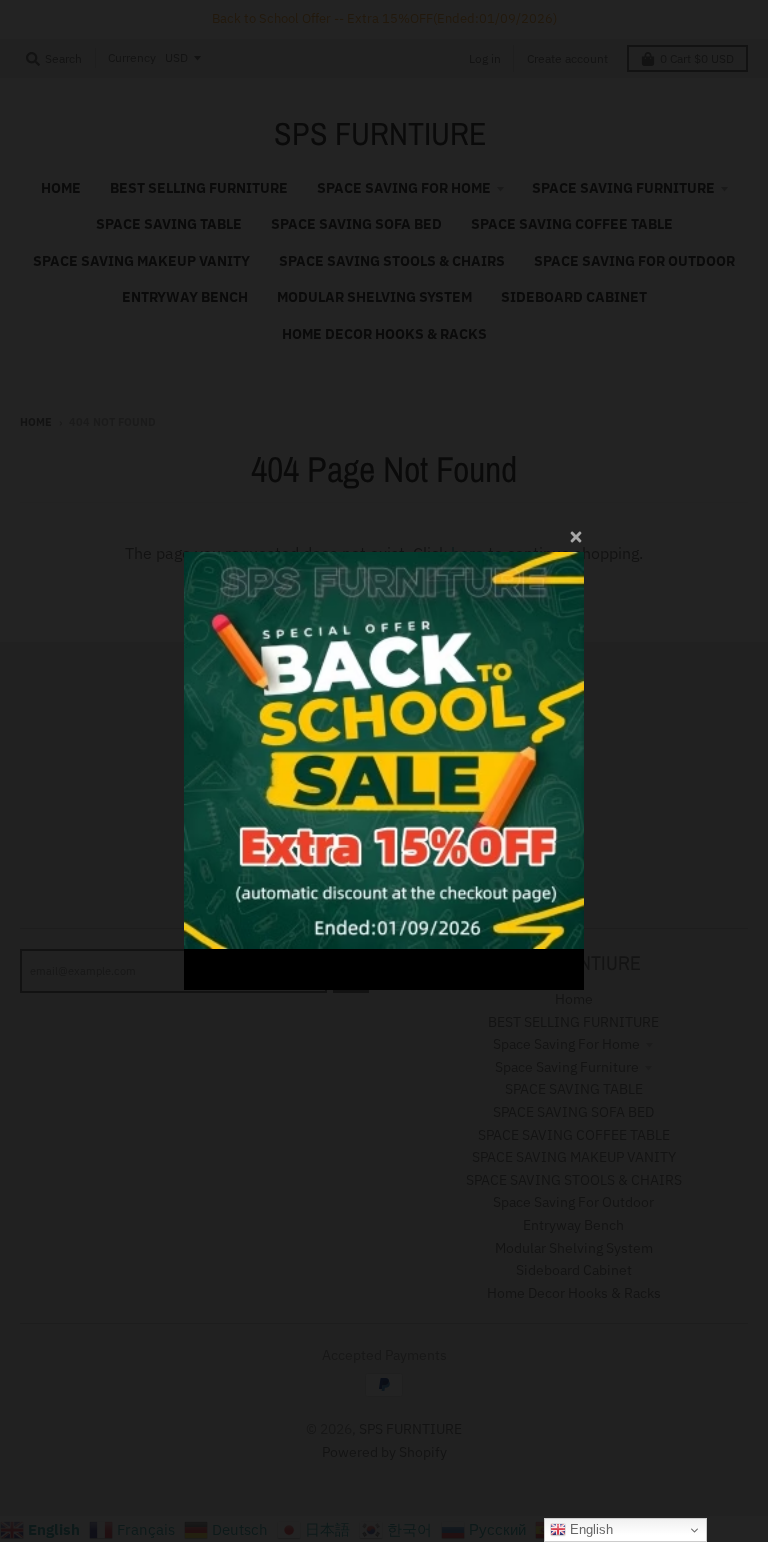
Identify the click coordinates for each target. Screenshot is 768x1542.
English (589, 1529)
